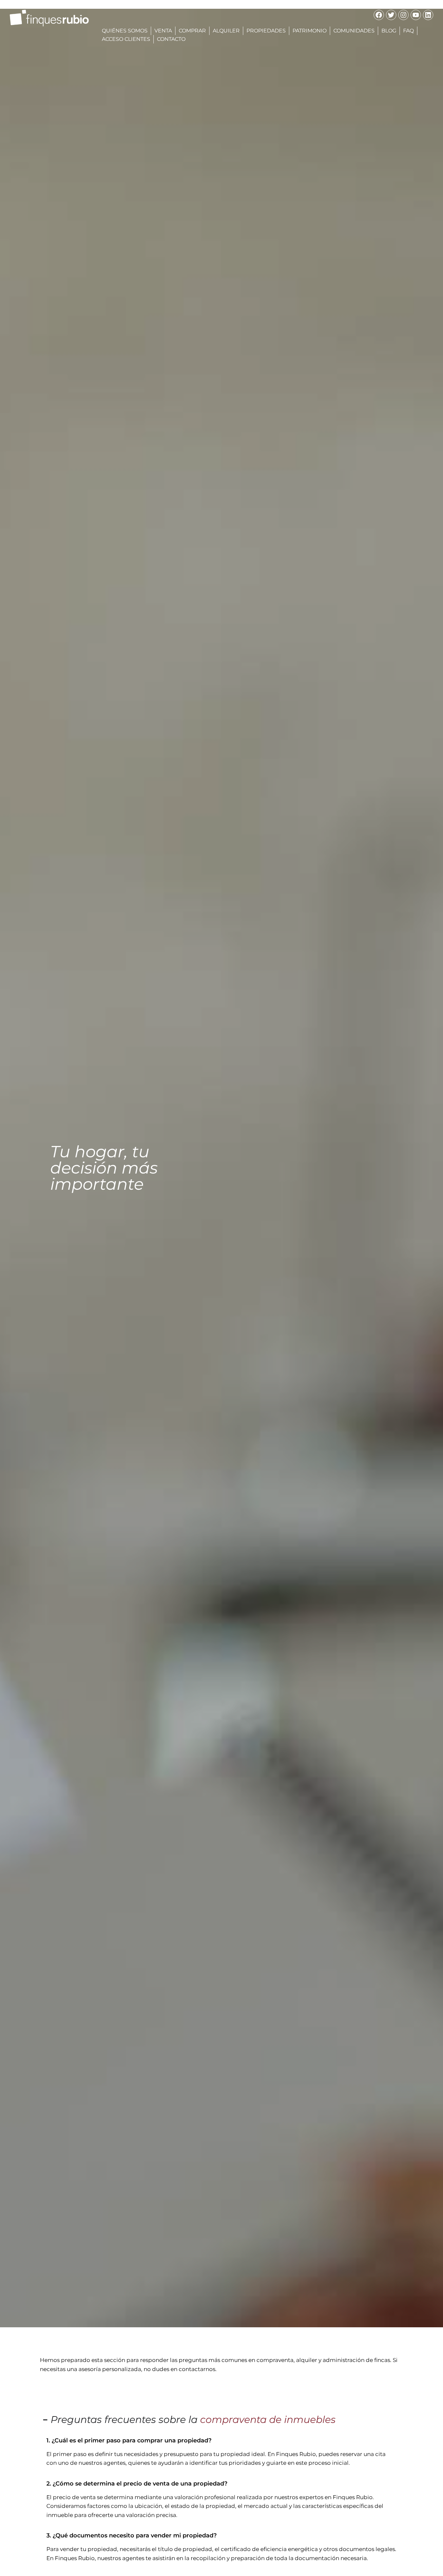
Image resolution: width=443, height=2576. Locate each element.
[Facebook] (379, 15)
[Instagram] (403, 15)
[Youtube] (416, 15)
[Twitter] (391, 15)
